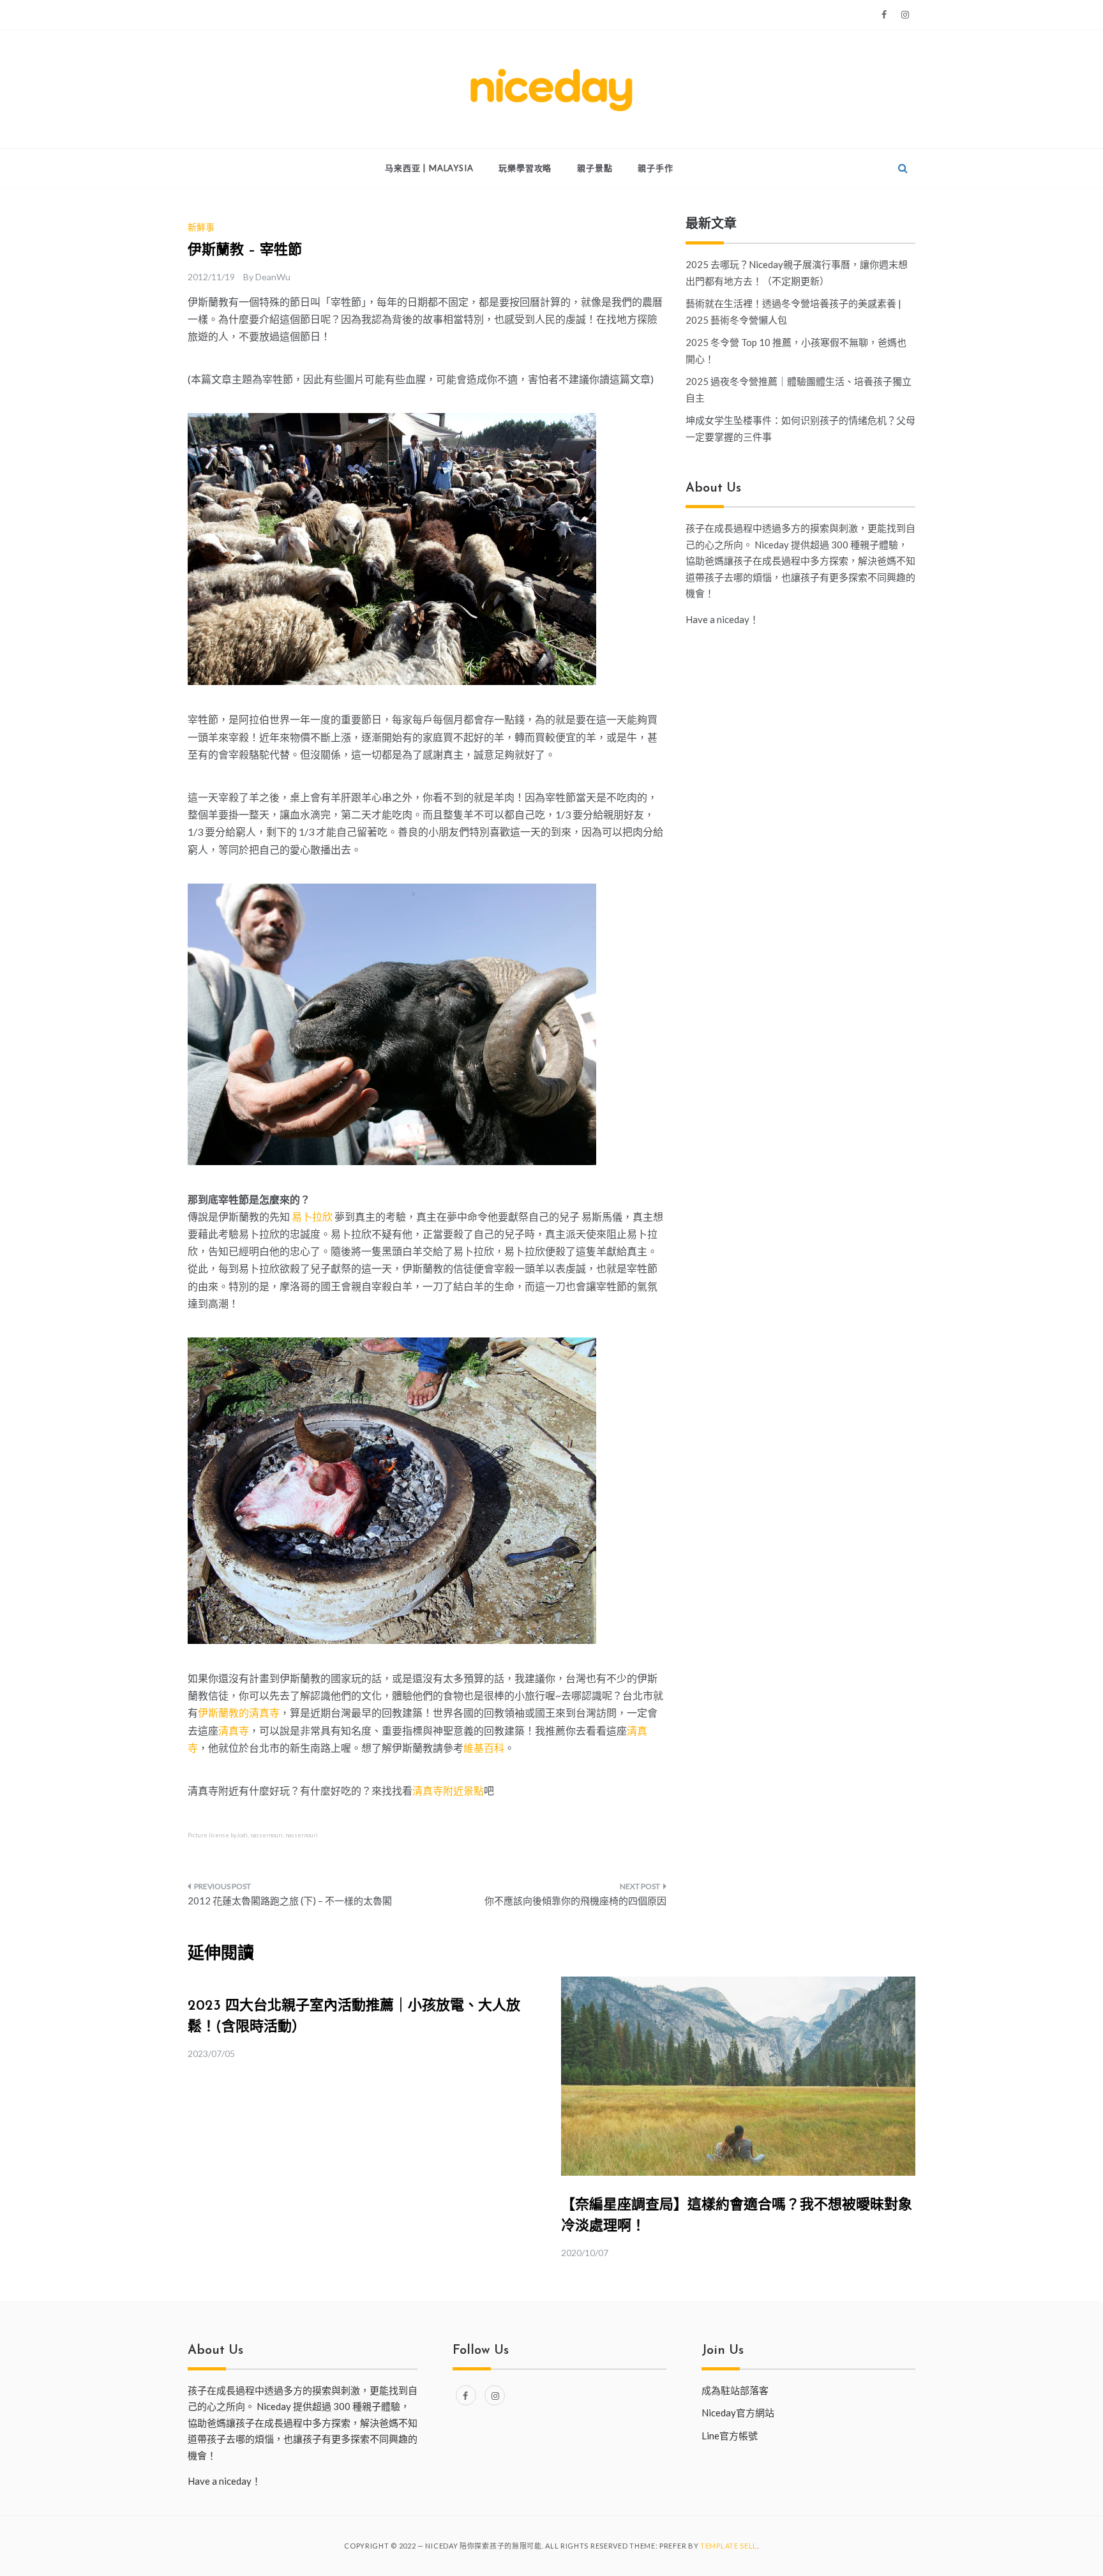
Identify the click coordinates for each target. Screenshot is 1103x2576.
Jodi (242, 1835)
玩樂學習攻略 (525, 168)
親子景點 (595, 168)
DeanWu (273, 277)
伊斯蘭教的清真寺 (239, 1713)
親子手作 (655, 168)
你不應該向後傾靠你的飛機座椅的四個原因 (575, 1901)
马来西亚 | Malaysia (429, 168)
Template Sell (729, 2546)
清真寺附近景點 (448, 1790)
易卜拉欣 (312, 1216)
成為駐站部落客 (735, 2390)
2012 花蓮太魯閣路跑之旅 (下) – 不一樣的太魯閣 (290, 1901)
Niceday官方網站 (738, 2413)
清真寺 (234, 1730)
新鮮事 (201, 227)
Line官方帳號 (730, 2436)
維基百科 (484, 1748)
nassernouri (266, 1835)
